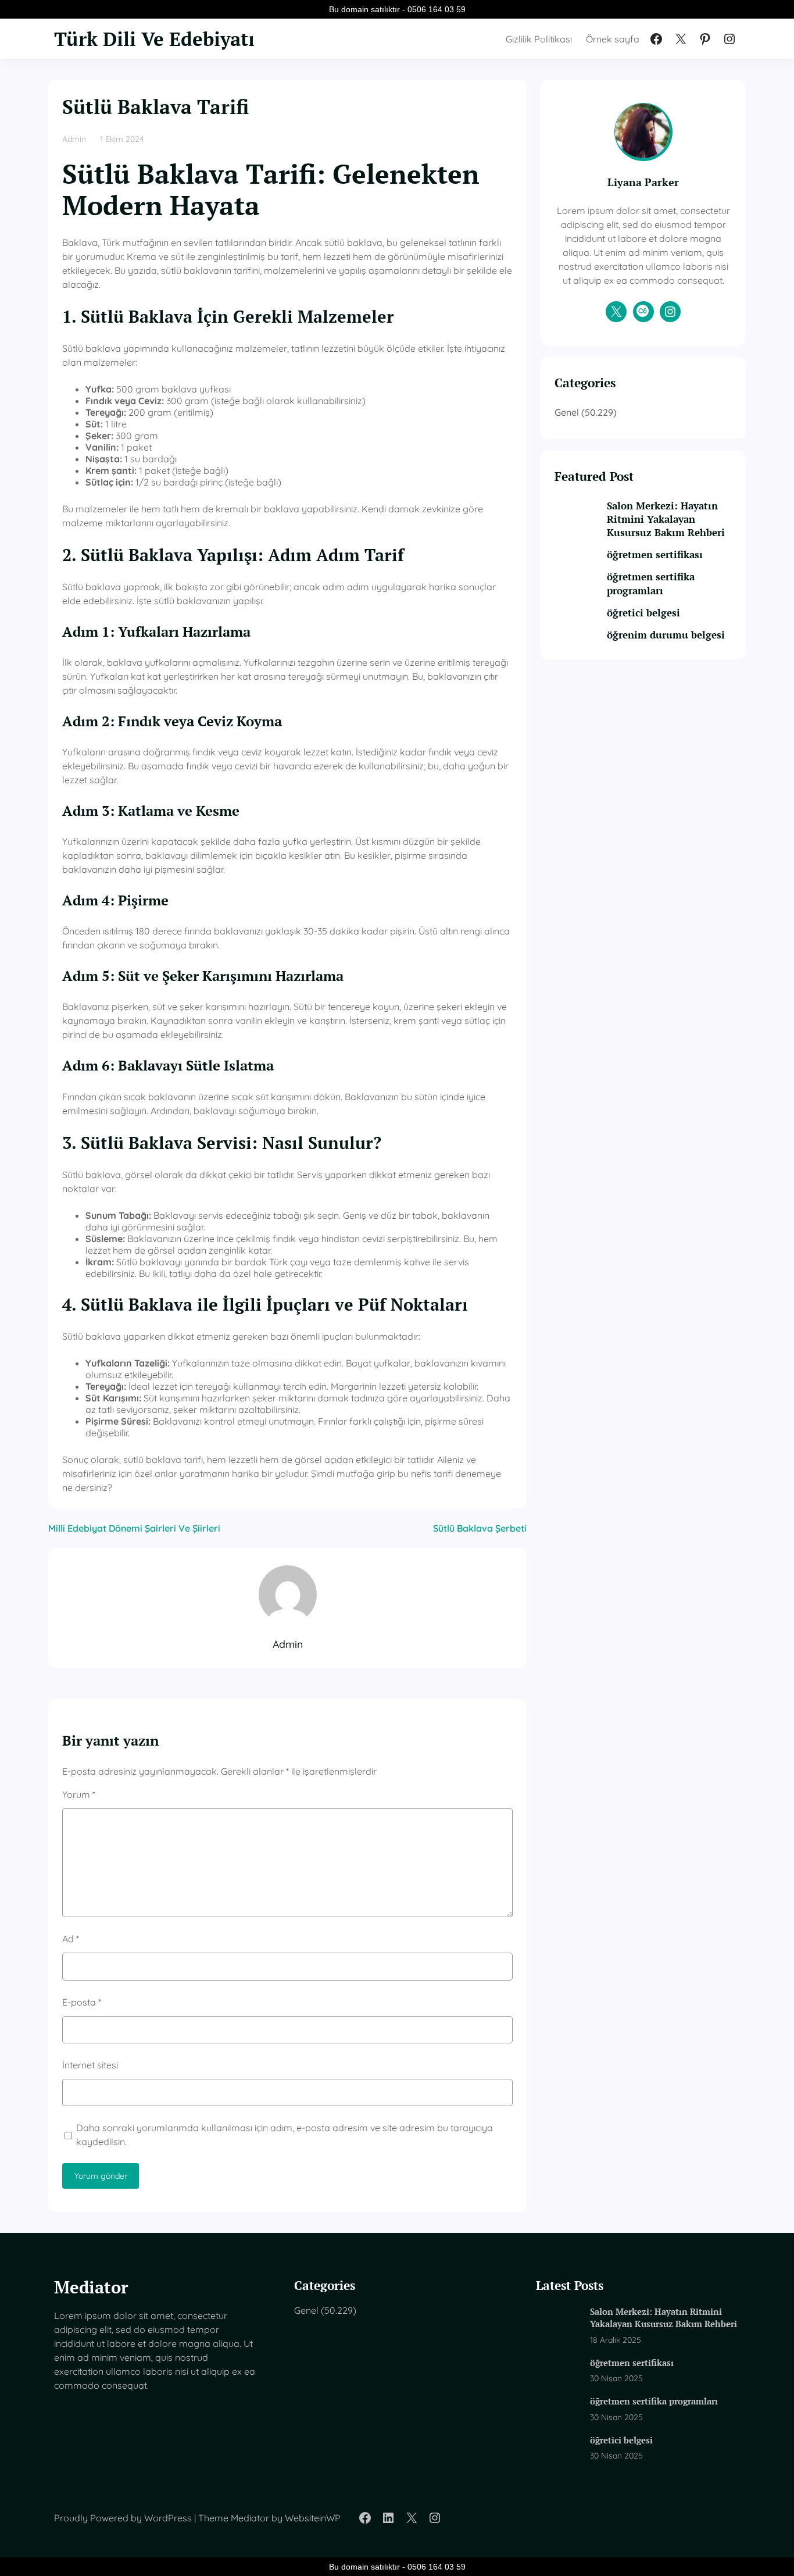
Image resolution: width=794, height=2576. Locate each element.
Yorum (79, 1794)
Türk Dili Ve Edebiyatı (154, 39)
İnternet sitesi (90, 2065)
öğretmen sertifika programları (651, 584)
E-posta (82, 2002)
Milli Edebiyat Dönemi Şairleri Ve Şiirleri (134, 1528)
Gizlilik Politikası (539, 39)
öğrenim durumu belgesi (666, 635)
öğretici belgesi (643, 613)
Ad (71, 1939)
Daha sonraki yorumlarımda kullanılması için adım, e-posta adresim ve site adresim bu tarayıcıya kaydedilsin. (285, 2135)
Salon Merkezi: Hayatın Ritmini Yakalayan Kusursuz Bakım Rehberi (666, 519)
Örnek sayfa (613, 39)
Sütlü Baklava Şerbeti (480, 1528)
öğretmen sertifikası (655, 555)
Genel (567, 412)
